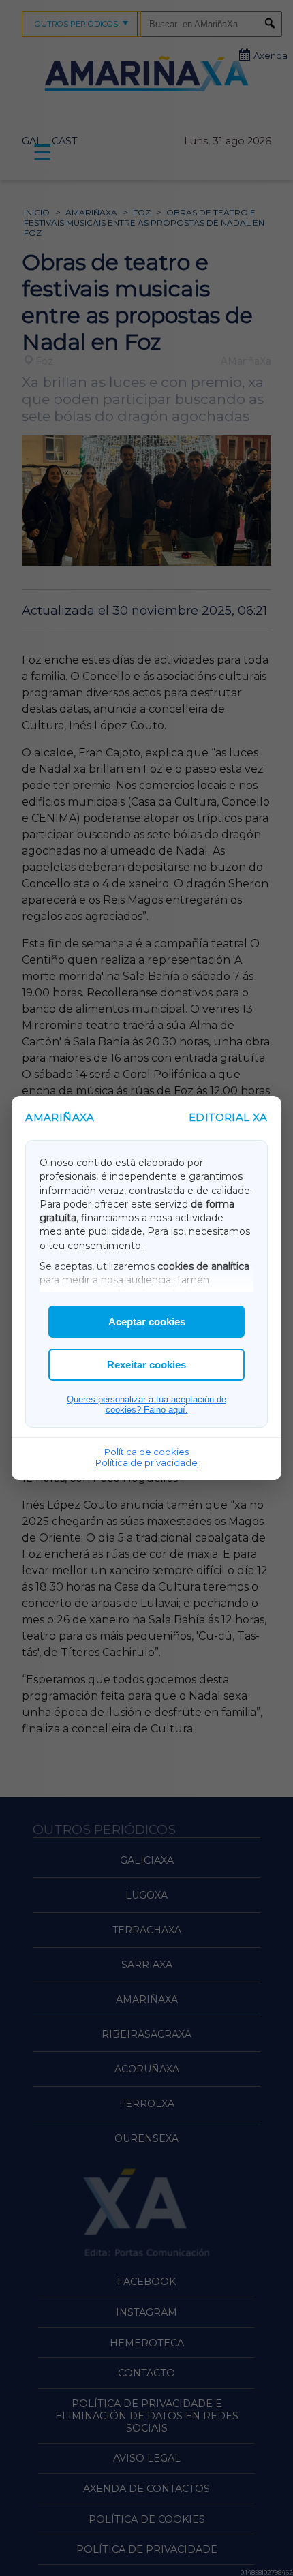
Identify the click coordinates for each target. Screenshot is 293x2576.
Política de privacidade (146, 1462)
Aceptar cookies (147, 1322)
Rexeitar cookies (146, 1365)
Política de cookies (146, 1452)
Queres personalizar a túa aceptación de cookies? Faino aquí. (146, 1405)
